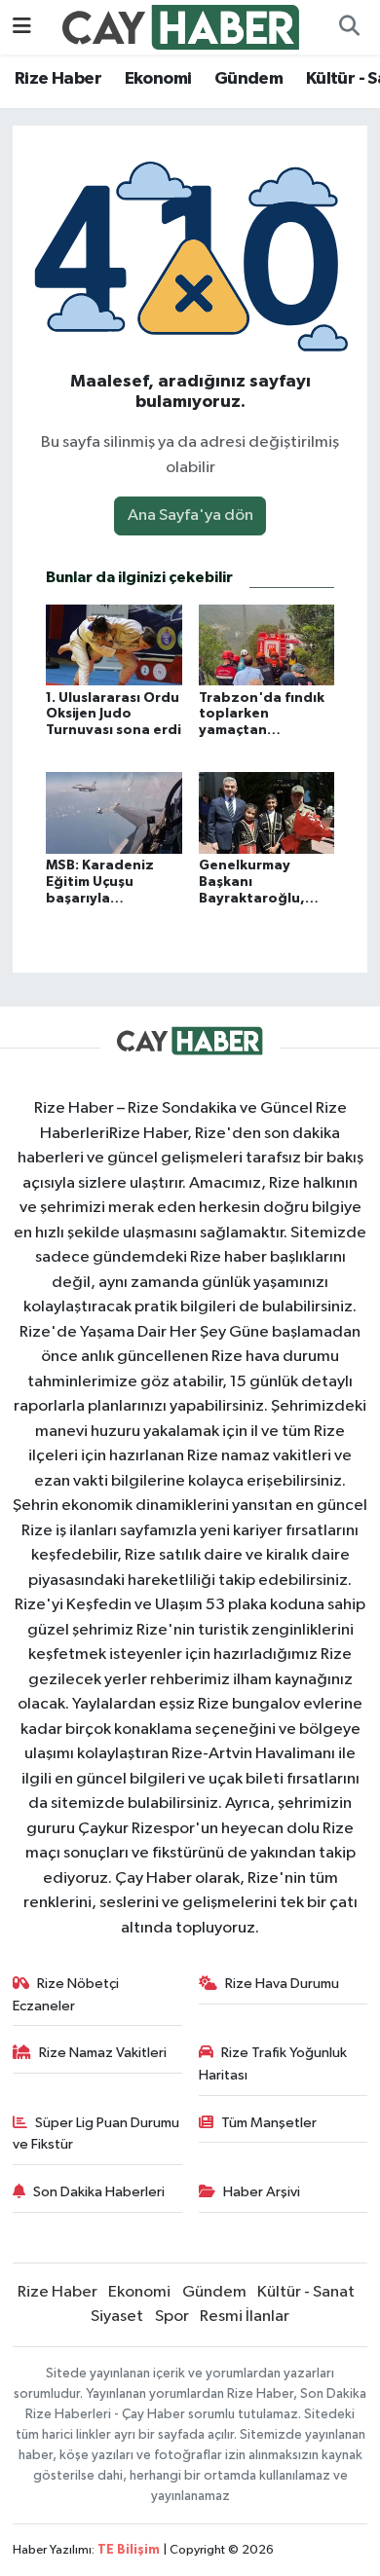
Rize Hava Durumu (282, 1984)
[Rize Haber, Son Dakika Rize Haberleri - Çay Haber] (181, 27)
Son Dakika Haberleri (99, 2192)
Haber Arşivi (262, 2192)
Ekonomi (158, 79)
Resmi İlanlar (245, 2317)
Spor (172, 2317)
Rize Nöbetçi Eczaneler (66, 1994)
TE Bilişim (129, 2550)
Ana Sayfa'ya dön (190, 515)
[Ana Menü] (22, 27)
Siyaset (117, 2317)
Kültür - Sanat (306, 2292)
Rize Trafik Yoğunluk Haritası (273, 2063)
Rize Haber (58, 79)
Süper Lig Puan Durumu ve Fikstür (96, 2134)
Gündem (248, 79)
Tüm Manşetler (269, 2123)
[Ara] (349, 27)
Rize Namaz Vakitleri (103, 2053)
